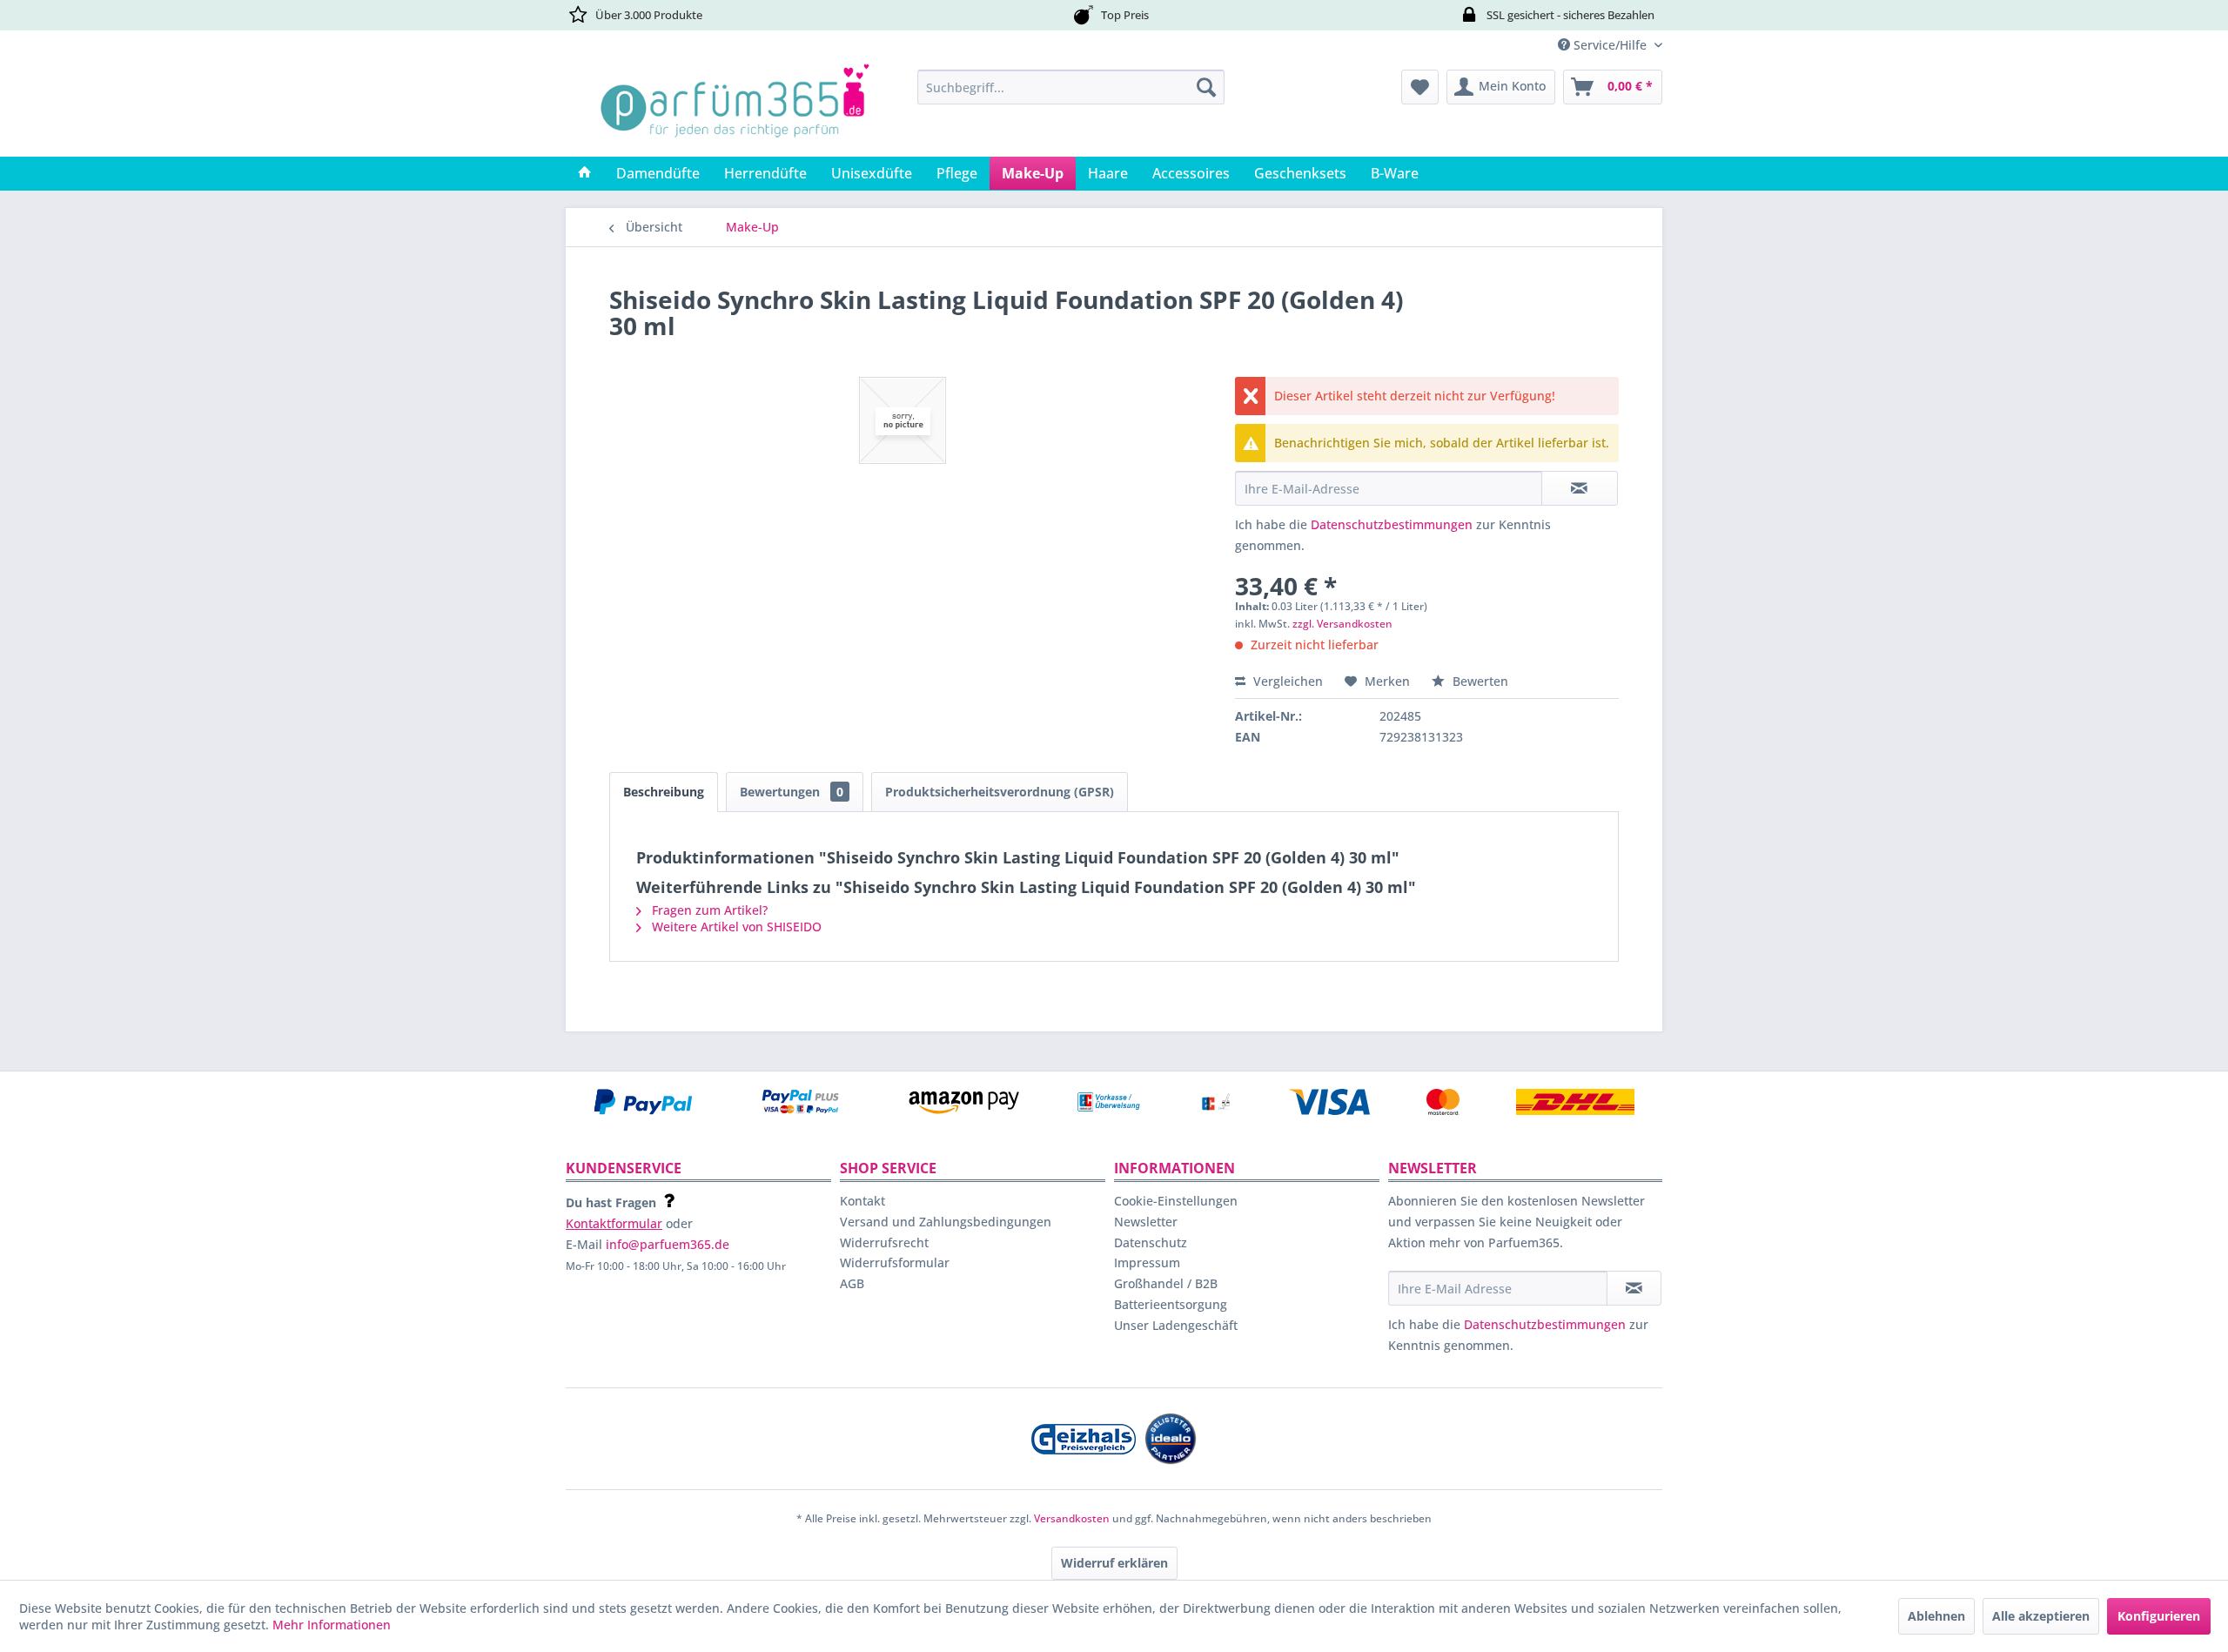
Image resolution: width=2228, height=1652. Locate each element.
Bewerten (1479, 681)
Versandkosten (1072, 1518)
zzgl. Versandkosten (1342, 624)
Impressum (1147, 1263)
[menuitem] (1071, 87)
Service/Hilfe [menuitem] (1610, 45)
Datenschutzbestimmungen (1392, 524)
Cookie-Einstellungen (1176, 1201)
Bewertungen (792, 792)
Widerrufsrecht (884, 1242)
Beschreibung (664, 792)
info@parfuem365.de (668, 1244)
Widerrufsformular (895, 1263)
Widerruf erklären (1114, 1563)
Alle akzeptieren (2041, 1616)
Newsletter (1146, 1222)
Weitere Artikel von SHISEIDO (735, 927)
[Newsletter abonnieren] (1634, 1288)
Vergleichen (1286, 681)
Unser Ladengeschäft (1176, 1325)
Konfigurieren (2159, 1616)
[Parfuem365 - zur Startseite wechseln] (735, 109)
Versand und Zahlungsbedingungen (946, 1222)
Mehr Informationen (332, 1625)
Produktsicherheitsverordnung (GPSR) (1000, 792)
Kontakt (862, 1201)
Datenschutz (1151, 1242)
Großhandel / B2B (1166, 1283)
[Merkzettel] (1420, 87)
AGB (852, 1283)
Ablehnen (1936, 1616)
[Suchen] (1206, 87)
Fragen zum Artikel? (708, 910)
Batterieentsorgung (1171, 1304)
